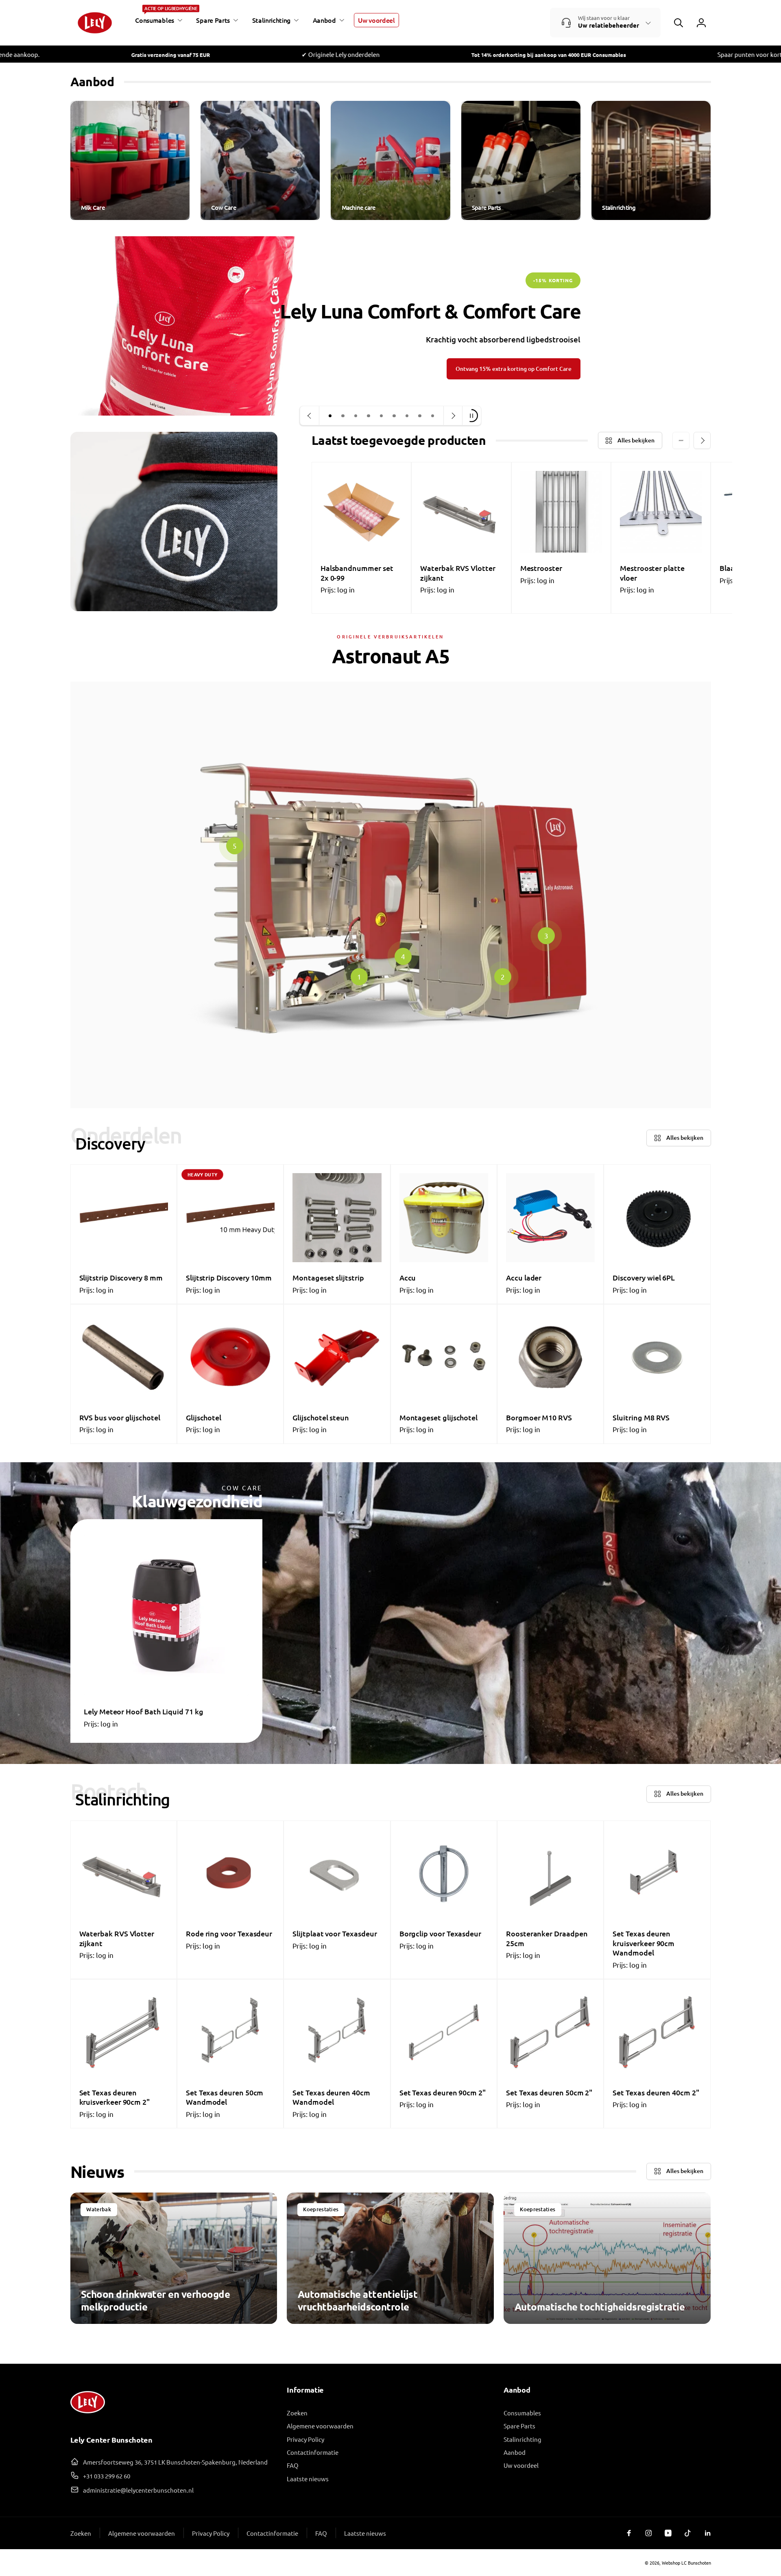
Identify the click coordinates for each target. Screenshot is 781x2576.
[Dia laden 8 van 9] (420, 416)
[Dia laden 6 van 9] (394, 416)
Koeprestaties (321, 2209)
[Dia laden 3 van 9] (356, 416)
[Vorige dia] (310, 416)
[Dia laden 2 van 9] (343, 416)
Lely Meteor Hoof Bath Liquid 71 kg (144, 1711)
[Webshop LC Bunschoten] (88, 2416)
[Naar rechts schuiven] (702, 440)
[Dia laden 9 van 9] (433, 416)
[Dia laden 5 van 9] (382, 416)
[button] (157, 20)
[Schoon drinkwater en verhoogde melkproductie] (174, 2258)
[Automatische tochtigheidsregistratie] (607, 2258)
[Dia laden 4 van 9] (369, 416)
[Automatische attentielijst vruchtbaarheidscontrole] (390, 2258)
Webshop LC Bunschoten (686, 2563)
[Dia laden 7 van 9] (407, 416)
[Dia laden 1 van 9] (330, 416)
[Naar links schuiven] (681, 440)
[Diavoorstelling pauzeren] (471, 416)
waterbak (99, 2209)
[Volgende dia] (453, 416)
